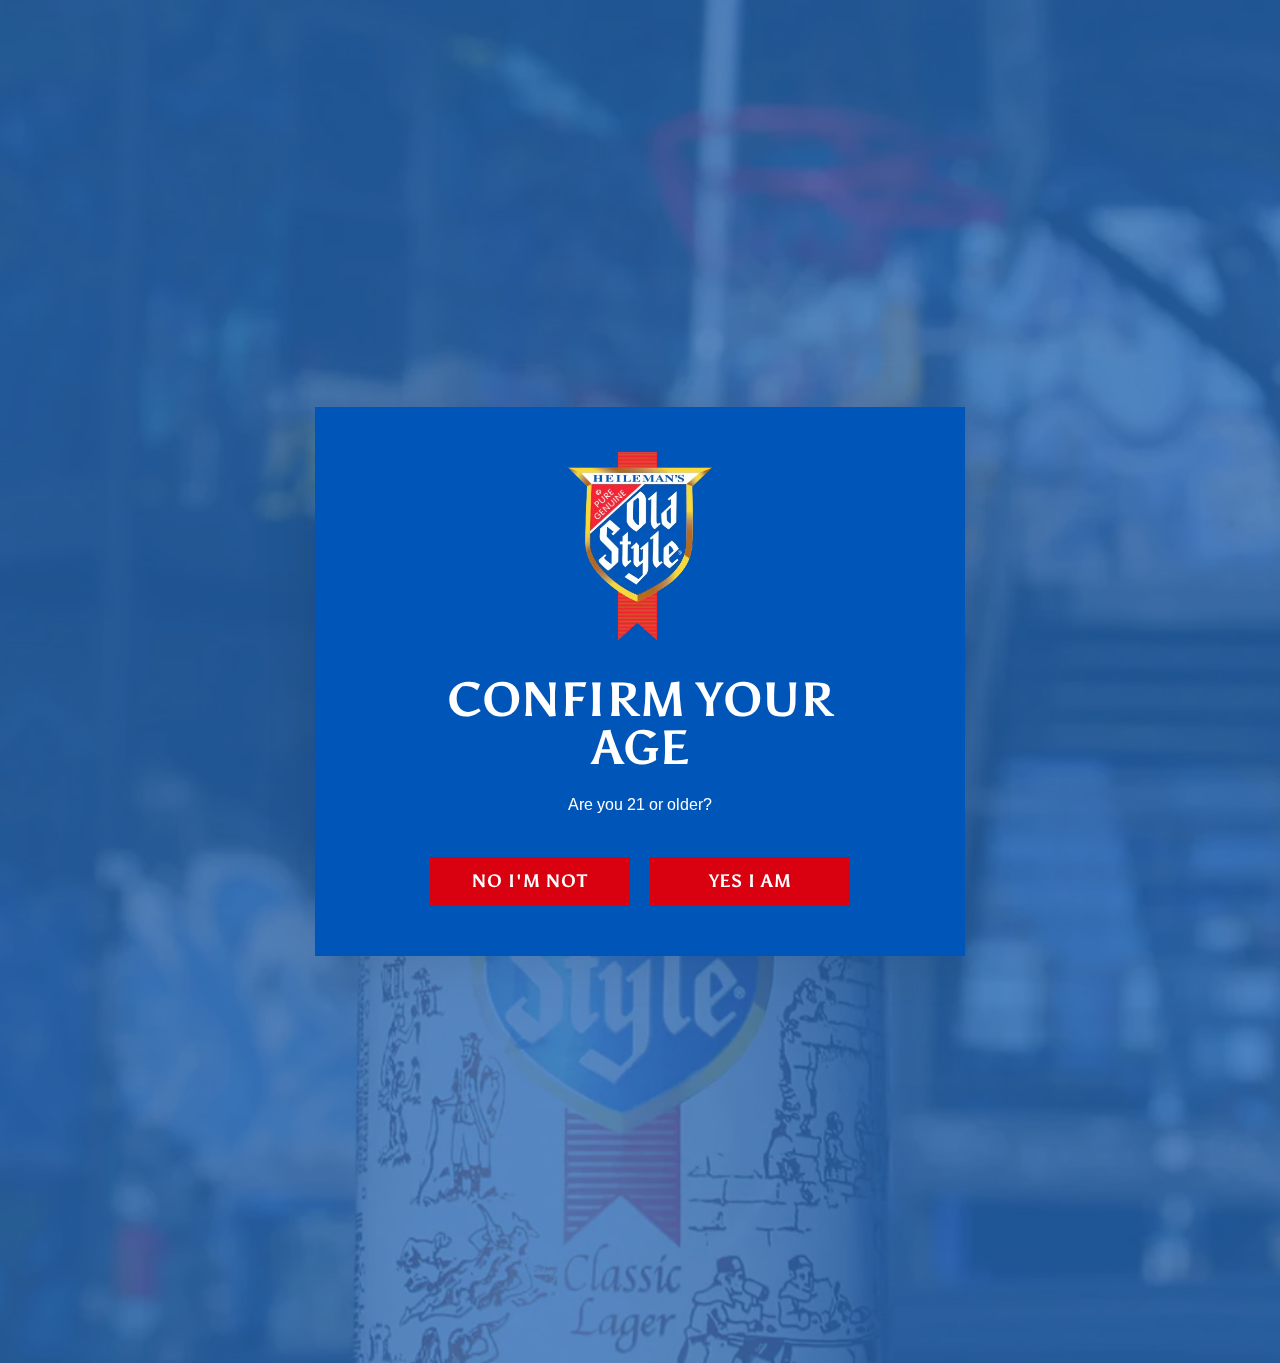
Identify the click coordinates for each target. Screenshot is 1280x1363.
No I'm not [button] (530, 881)
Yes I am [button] (750, 881)
